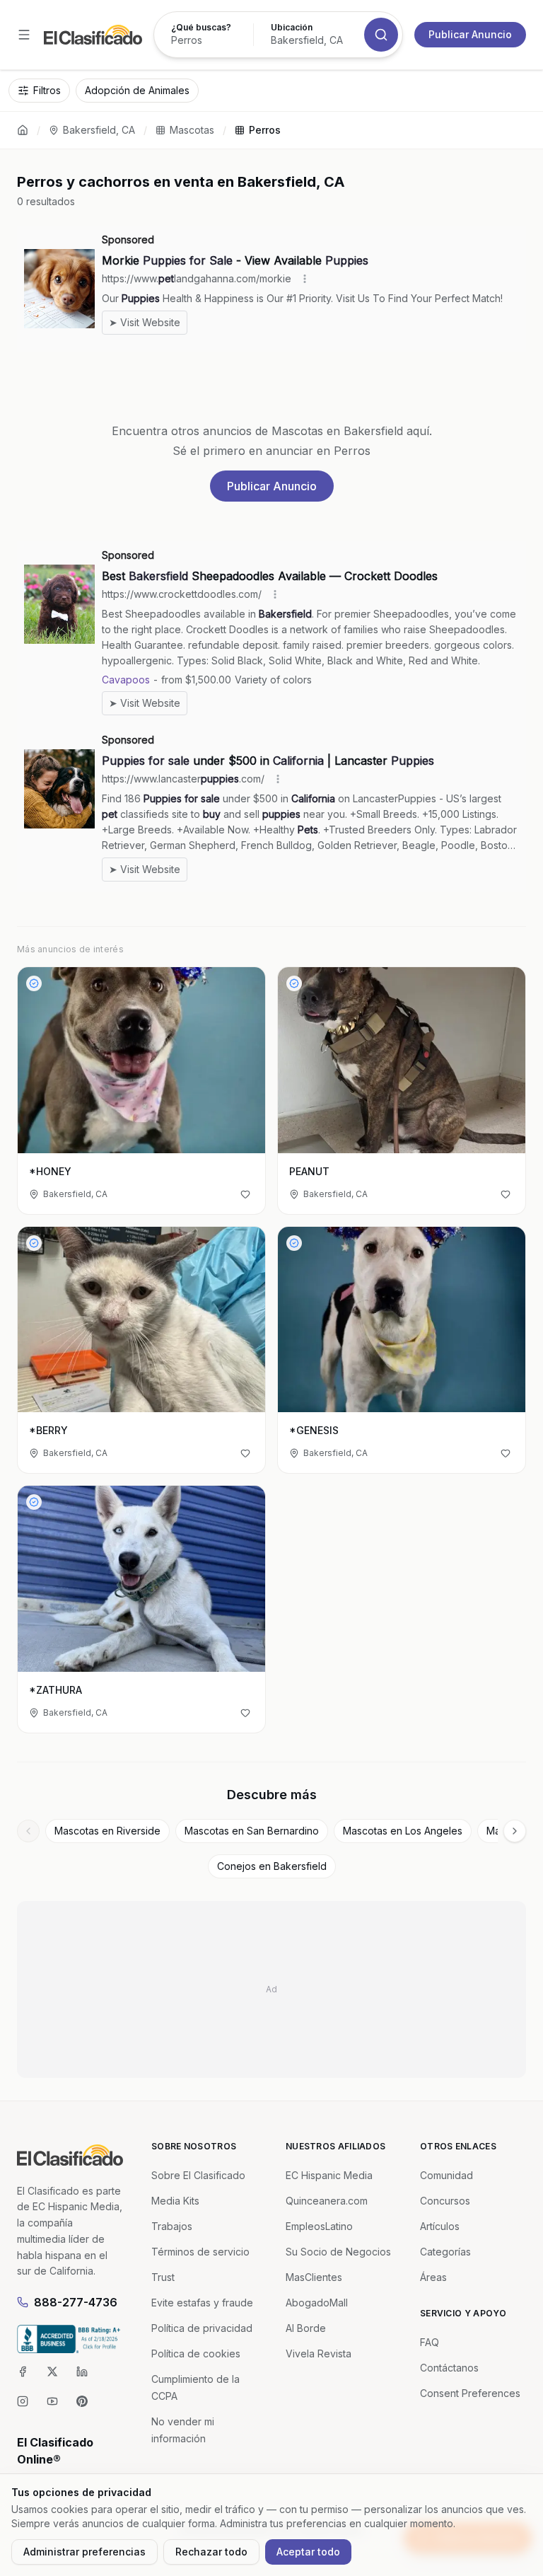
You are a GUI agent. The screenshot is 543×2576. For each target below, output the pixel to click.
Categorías (445, 2252)
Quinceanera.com (327, 2201)
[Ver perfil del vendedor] (34, 983)
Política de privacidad (202, 2328)
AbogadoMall (317, 2303)
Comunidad (446, 2175)
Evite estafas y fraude (202, 2303)
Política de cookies (196, 2353)
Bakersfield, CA (99, 130)
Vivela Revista (319, 2353)
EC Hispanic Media (329, 2175)
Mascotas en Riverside (107, 1831)
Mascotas (192, 130)
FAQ (430, 2342)
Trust (163, 2277)
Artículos (440, 2226)
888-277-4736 (76, 2302)
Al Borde (306, 2328)
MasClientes (314, 2277)
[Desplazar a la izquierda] (28, 1831)
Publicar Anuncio (470, 34)
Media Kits (175, 2201)
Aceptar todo (308, 2552)
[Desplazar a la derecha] (515, 1831)
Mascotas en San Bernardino (252, 1831)
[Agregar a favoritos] (245, 1194)
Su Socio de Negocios (338, 2252)
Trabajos (172, 2226)
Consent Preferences (470, 2393)
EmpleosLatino (319, 2226)
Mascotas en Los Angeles (403, 1831)
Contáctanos (449, 2368)
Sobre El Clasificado (198, 2175)
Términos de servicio (200, 2252)
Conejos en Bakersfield (272, 1866)
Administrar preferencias (84, 2552)
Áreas (433, 2277)
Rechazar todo (211, 2552)
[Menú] (24, 35)
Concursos (445, 2201)
